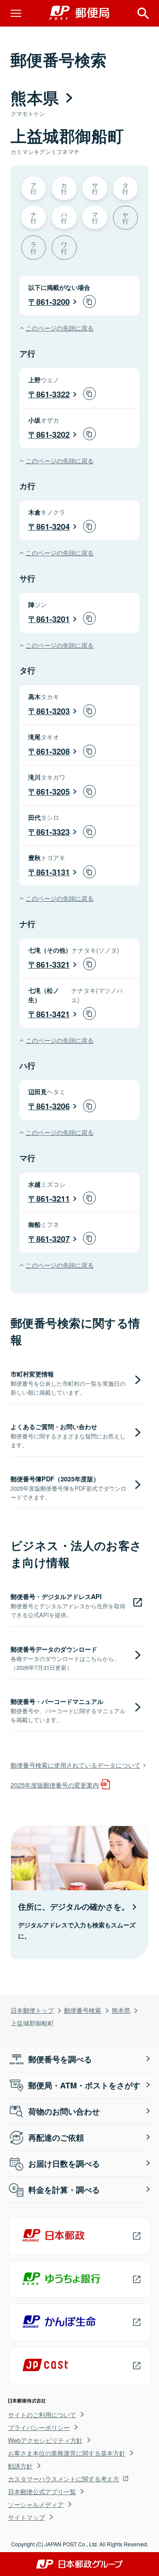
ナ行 (34, 217)
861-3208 (53, 751)
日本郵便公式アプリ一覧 (42, 2491)
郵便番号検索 (83, 2010)
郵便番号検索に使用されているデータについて (76, 1765)
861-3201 (53, 619)
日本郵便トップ (32, 2010)
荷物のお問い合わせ (64, 2111)
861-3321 (53, 965)
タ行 (125, 188)
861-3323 (53, 832)
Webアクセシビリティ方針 (45, 2440)
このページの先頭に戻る (60, 328)
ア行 (34, 188)
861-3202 (53, 434)
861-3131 (53, 872)
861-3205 (53, 792)
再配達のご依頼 (56, 2138)
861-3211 (53, 1199)
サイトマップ (26, 2517)
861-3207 (53, 1239)
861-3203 (53, 711)
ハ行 (64, 217)
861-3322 (53, 394)
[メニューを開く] (16, 13)
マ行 (95, 217)
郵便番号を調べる (60, 2059)
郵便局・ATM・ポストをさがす (84, 2085)
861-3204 (53, 527)
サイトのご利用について (42, 2415)
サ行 (95, 188)
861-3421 (53, 1014)
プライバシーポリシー (39, 2427)
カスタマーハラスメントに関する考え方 (64, 2479)
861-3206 (53, 1106)
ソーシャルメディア (36, 2504)
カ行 (64, 188)
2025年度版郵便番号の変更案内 (55, 1785)
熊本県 (121, 2010)
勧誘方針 (20, 2466)
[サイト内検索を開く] (143, 13)
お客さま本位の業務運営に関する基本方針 (67, 2453)
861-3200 (53, 302)
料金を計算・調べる (64, 2190)
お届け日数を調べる (64, 2164)
